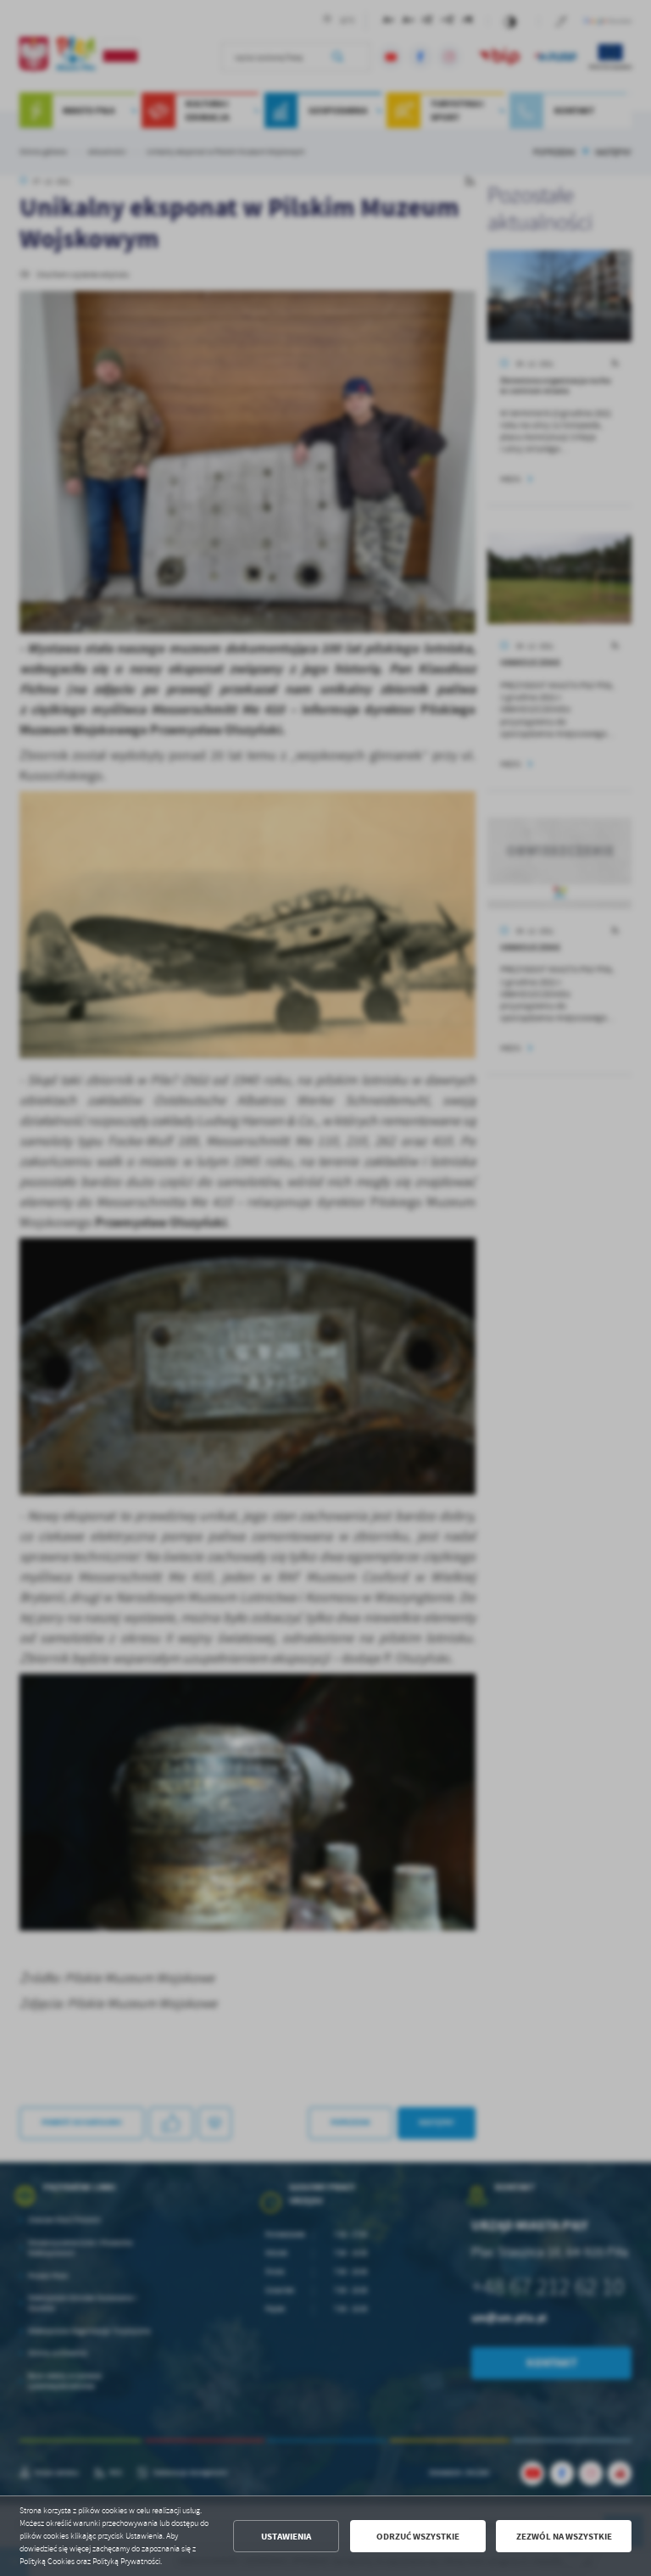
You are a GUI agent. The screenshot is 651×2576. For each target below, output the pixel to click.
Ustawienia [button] (286, 2537)
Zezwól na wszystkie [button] (564, 2537)
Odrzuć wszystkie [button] (418, 2537)
